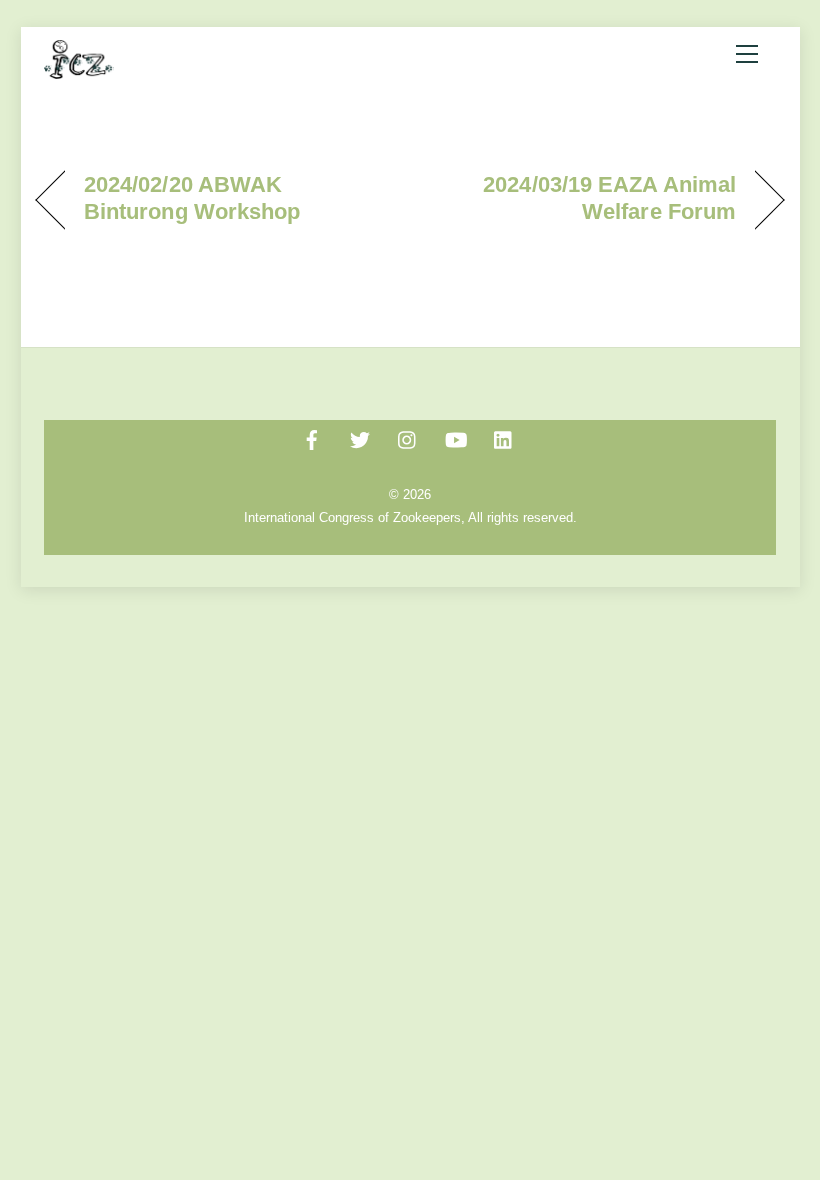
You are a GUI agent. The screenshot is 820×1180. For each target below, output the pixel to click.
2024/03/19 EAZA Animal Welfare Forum (584, 197)
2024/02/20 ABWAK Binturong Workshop (192, 197)
